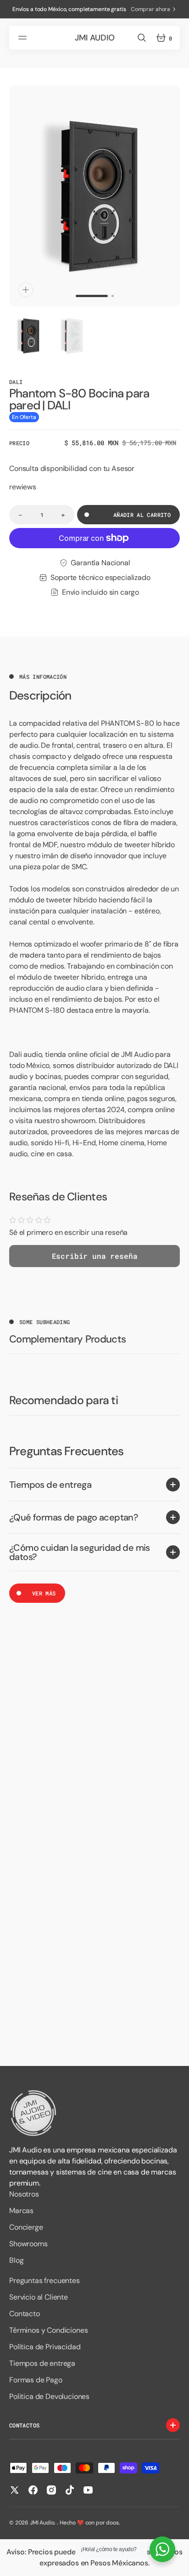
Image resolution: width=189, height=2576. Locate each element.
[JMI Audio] (94, 2113)
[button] (24, 38)
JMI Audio (42, 2523)
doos (112, 2523)
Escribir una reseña (95, 1256)
